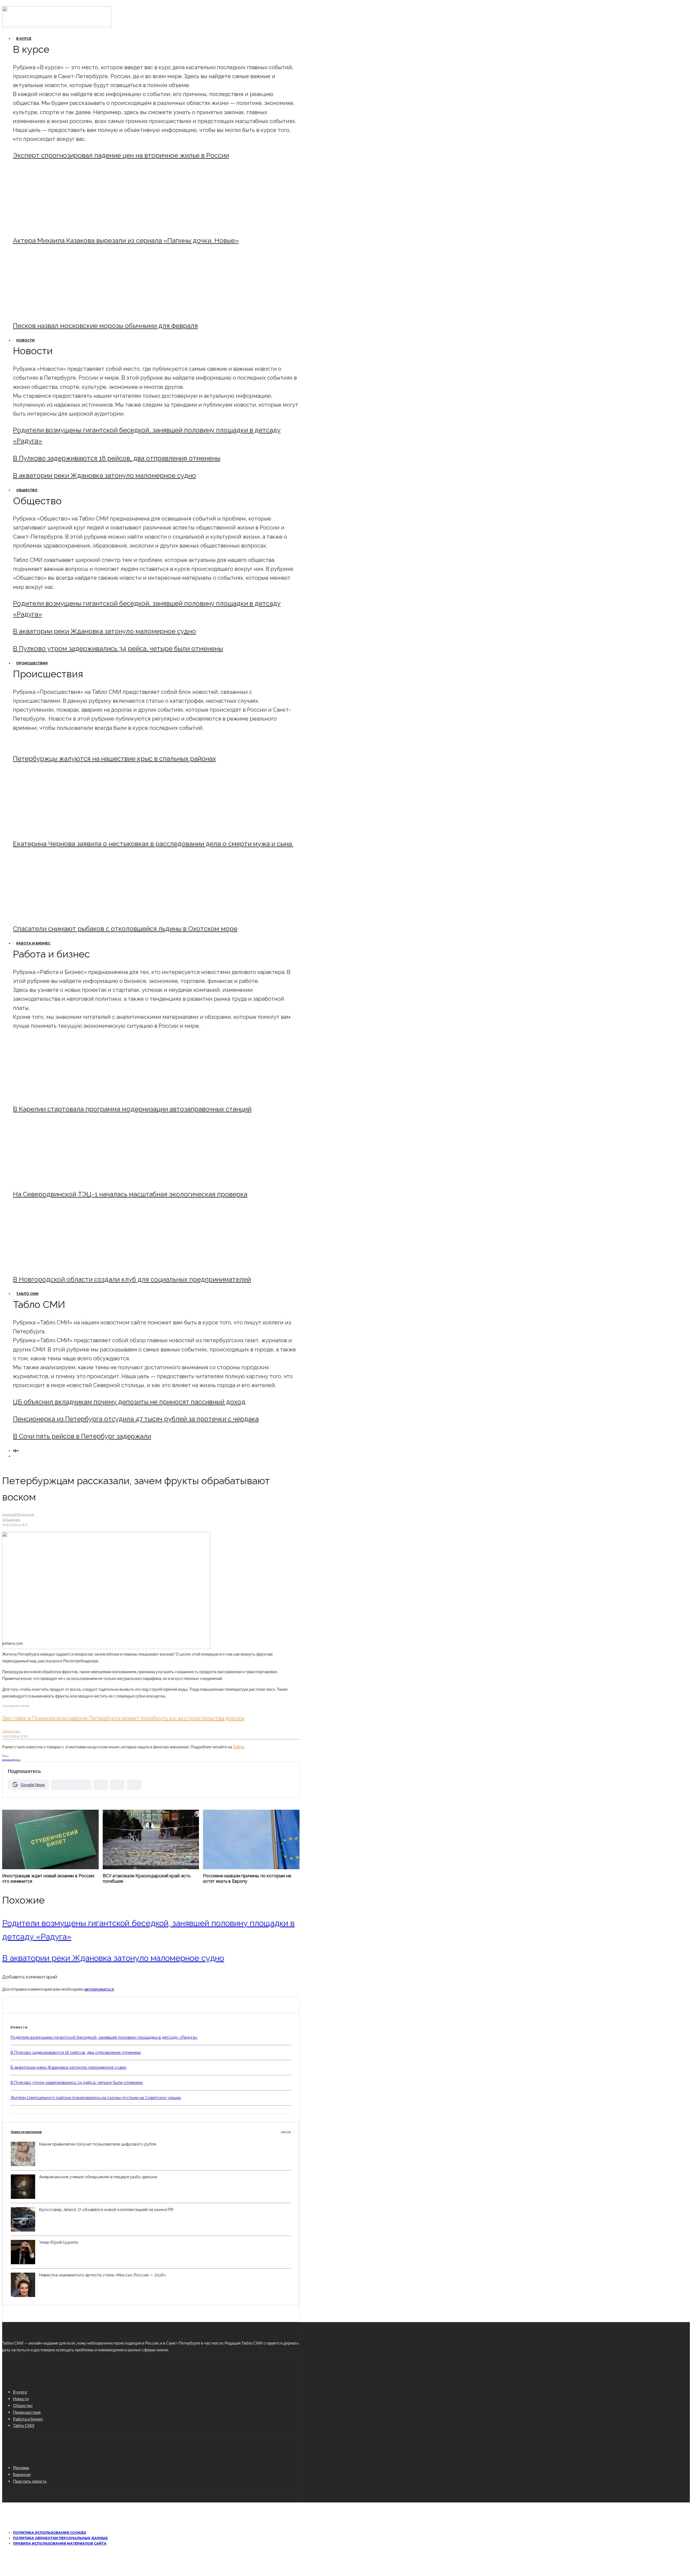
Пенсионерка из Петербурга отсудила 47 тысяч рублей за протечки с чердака (136, 1419)
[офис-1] (58, 1265)
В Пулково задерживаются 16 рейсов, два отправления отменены (117, 458)
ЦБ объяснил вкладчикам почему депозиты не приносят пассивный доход (129, 1402)
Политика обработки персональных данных (60, 2538)
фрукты (17, 1760)
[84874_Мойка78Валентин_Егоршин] (58, 311)
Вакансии (22, 2474)
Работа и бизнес (33, 943)
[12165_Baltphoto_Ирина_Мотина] (58, 1180)
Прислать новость (30, 2481)
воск (4, 1760)
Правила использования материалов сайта (60, 2543)
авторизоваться (99, 1989)
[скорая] (58, 829)
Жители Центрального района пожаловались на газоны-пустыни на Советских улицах (96, 2098)
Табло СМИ (27, 1294)
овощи (10, 1760)
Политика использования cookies (49, 2533)
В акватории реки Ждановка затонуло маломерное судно (104, 475)
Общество (27, 490)
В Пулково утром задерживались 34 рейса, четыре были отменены (118, 649)
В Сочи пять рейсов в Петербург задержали (82, 1436)
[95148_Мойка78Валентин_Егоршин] (58, 914)
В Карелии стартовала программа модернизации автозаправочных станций (132, 1109)
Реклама (21, 2468)
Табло (238, 1747)
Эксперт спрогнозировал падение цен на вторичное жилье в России (121, 155)
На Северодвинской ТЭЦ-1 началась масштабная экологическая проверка (130, 1194)
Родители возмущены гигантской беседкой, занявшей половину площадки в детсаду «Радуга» (104, 2037)
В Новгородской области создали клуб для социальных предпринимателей (132, 1279)
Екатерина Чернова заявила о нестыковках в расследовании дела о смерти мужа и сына (153, 844)
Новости (25, 340)
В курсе (24, 39)
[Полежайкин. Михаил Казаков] (58, 226)
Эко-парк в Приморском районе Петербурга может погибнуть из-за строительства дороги (123, 1718)
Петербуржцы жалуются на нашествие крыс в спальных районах (114, 759)
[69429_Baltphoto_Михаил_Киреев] (58, 1094)
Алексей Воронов (18, 1514)
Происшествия (32, 663)
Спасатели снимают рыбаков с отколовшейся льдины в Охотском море (125, 929)
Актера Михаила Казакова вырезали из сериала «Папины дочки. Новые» (126, 241)
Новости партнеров (151, 2132)
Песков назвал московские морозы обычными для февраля (105, 326)
